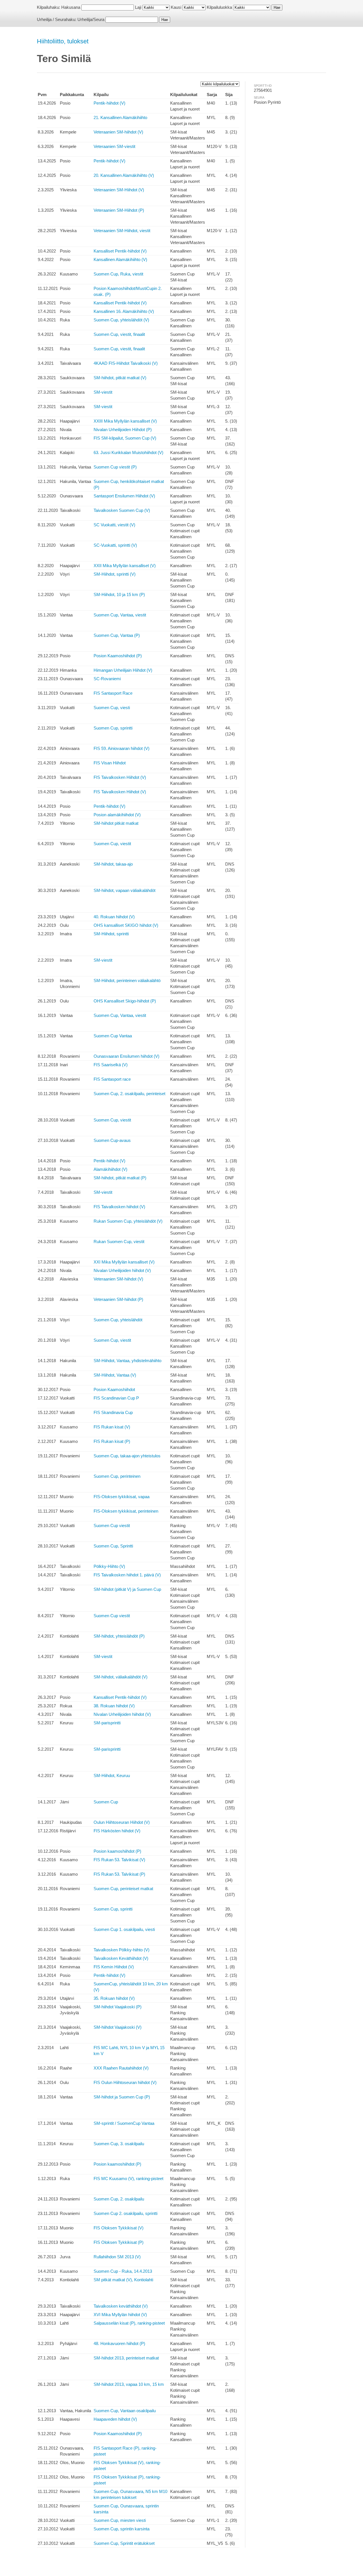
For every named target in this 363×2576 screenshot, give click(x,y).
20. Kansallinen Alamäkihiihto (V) (124, 175)
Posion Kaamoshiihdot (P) (118, 656)
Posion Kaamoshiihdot (114, 1389)
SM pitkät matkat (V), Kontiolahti (123, 2280)
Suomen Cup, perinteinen (117, 1476)
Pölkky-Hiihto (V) (109, 1566)
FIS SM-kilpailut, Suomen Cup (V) (125, 438)
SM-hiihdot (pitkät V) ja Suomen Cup (127, 1589)
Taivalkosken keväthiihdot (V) (121, 2306)
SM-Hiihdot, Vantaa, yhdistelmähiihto (127, 1361)
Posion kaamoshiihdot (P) (117, 1851)
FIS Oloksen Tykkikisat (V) (119, 2228)
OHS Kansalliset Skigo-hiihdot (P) (125, 1001)
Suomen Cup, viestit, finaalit (119, 334)
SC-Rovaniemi (107, 679)
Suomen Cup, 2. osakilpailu (119, 2199)
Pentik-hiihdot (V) (109, 103)
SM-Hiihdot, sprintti (111, 934)
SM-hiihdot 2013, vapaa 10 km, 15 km (129, 2384)
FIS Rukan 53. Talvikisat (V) (119, 1860)
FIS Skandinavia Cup (113, 1412)
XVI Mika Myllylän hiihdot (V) (120, 2315)
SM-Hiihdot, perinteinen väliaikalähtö (127, 980)
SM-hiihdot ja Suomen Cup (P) (122, 2097)
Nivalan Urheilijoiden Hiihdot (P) (123, 430)
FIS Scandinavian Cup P (116, 1398)
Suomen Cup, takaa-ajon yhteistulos (127, 1456)
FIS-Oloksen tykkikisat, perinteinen (126, 1511)
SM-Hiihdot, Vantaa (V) (115, 1375)
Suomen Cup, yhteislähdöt (118, 1320)
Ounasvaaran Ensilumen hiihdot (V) (126, 1056)
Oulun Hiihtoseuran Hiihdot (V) (122, 1822)
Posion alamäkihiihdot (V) (117, 815)
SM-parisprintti (107, 1723)
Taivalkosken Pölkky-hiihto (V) (122, 1950)
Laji (138, 7)
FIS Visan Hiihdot (110, 763)
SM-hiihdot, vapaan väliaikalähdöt (124, 890)
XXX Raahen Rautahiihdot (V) (121, 2068)
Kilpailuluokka (219, 7)
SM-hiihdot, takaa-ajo (113, 864)
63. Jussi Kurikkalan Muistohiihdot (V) (128, 452)
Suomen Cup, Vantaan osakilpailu (125, 2411)
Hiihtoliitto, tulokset (63, 41)
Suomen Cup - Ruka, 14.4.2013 (123, 2271)
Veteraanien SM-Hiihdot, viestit (122, 231)
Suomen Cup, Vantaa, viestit (120, 615)
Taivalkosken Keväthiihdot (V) (121, 1958)
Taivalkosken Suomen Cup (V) (122, 510)
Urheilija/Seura (91, 19)
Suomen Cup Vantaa (113, 1036)
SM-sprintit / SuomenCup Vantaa (124, 2123)
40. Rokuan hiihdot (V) (114, 917)
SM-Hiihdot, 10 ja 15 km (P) (119, 594)
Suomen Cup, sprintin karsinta (122, 2529)
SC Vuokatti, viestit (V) (114, 525)
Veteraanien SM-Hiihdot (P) (119, 210)
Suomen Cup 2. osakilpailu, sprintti (125, 2213)
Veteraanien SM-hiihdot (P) (118, 1299)
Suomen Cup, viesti (112, 708)
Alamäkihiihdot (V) (110, 1169)
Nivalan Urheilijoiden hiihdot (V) (122, 1270)
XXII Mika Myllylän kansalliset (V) (125, 566)
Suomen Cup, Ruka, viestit (118, 274)
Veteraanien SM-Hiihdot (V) (119, 190)
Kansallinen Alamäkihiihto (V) (120, 259)
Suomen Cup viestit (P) (115, 467)
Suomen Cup (106, 1802)
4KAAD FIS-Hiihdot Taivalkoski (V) (126, 363)
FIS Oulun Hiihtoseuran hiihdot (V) (125, 2082)
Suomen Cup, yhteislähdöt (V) (121, 320)
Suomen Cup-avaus (112, 1140)
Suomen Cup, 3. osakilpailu (119, 2144)
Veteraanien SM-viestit (114, 146)
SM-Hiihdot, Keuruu (112, 1775)
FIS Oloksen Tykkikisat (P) (119, 2242)
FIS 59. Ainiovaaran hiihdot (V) (122, 748)
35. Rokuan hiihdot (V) (114, 1998)
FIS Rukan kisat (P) (112, 1441)
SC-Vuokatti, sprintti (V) (115, 545)
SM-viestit (103, 392)
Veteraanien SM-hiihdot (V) (118, 132)
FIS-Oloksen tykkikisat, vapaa (122, 1497)
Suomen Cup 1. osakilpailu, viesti (124, 1929)
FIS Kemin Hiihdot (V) (114, 1967)
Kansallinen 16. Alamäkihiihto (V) (124, 311)
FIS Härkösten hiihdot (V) (117, 1831)
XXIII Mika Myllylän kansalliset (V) (125, 421)
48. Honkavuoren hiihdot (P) (119, 2343)
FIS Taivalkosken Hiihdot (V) (120, 777)
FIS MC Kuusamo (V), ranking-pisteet (128, 2179)
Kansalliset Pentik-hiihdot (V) (120, 251)
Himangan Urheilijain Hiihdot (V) (123, 670)
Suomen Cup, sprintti (113, 728)
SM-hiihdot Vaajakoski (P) (118, 2007)
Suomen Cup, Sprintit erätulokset (124, 2543)
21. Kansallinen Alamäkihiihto (120, 117)
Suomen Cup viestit (112, 1526)
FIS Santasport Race (113, 693)
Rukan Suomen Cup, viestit (119, 1242)
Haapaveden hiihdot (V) (115, 2419)
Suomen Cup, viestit (112, 844)
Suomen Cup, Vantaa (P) (117, 635)
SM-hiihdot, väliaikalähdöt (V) (121, 1677)
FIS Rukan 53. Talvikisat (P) (119, 1874)
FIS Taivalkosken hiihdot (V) (119, 1207)
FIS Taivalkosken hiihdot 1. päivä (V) (127, 1575)
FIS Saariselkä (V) (111, 1065)
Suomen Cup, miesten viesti (120, 2520)
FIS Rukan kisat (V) (112, 1427)
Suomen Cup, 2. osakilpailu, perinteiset (129, 1094)
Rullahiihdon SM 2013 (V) (117, 2257)
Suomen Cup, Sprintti (113, 1546)
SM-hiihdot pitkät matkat (116, 823)
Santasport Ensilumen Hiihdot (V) (124, 496)
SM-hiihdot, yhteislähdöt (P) (119, 1636)
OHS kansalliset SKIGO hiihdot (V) (126, 925)
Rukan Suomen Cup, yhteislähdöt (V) (128, 1221)
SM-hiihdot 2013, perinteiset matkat (126, 2358)
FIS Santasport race (112, 1079)
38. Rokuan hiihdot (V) (114, 1706)
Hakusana (71, 7)
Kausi (176, 7)
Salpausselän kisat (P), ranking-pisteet (129, 2323)
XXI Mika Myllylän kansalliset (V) (124, 1262)
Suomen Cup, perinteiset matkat (123, 1889)
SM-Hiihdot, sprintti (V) (115, 574)
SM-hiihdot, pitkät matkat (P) (120, 1178)
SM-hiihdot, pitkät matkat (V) (120, 378)
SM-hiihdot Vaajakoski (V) (118, 2027)
